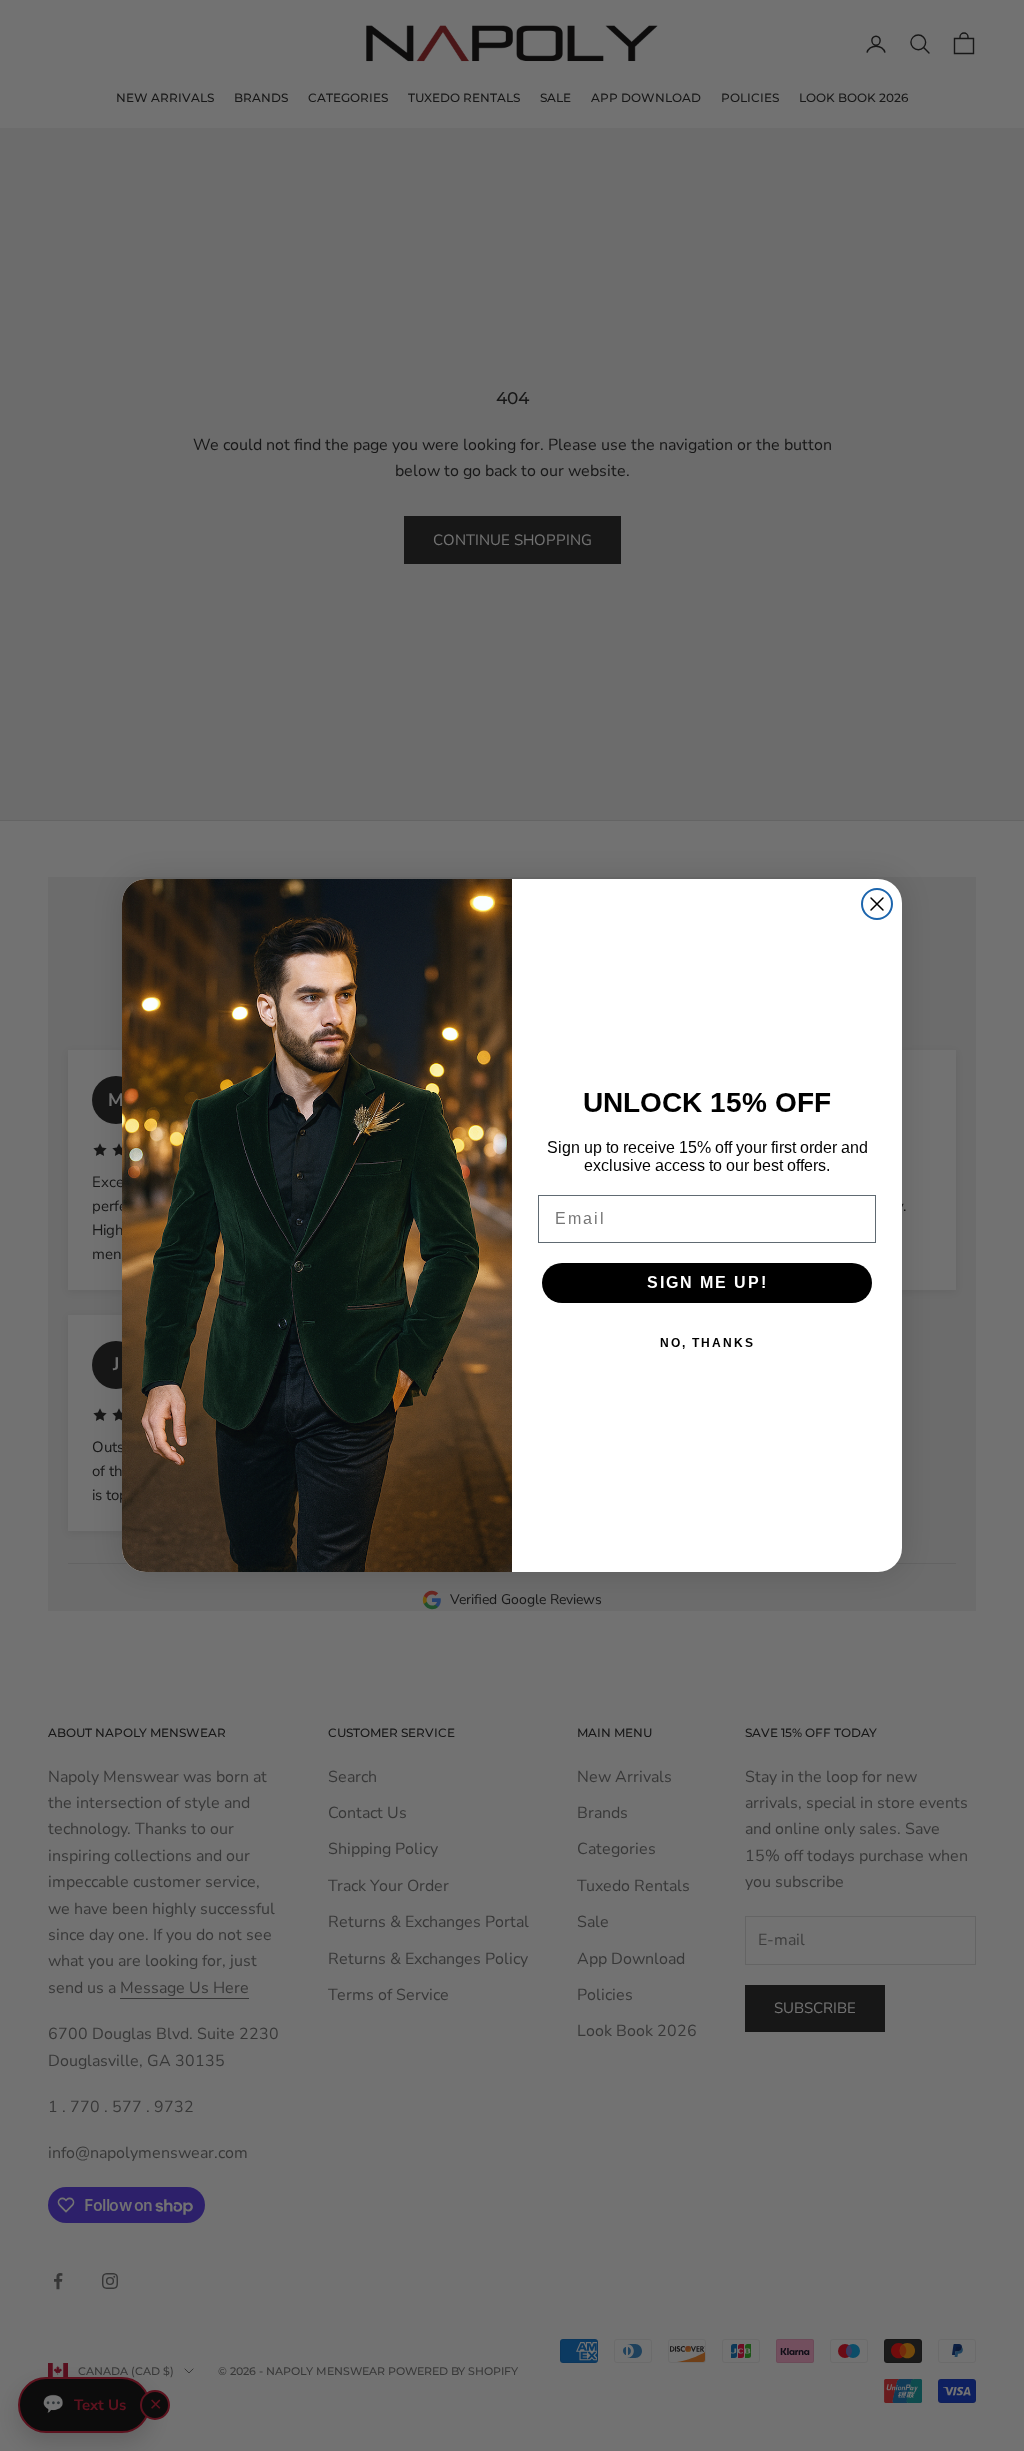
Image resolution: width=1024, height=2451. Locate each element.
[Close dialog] (877, 904)
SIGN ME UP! (707, 1282)
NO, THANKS (707, 1343)
